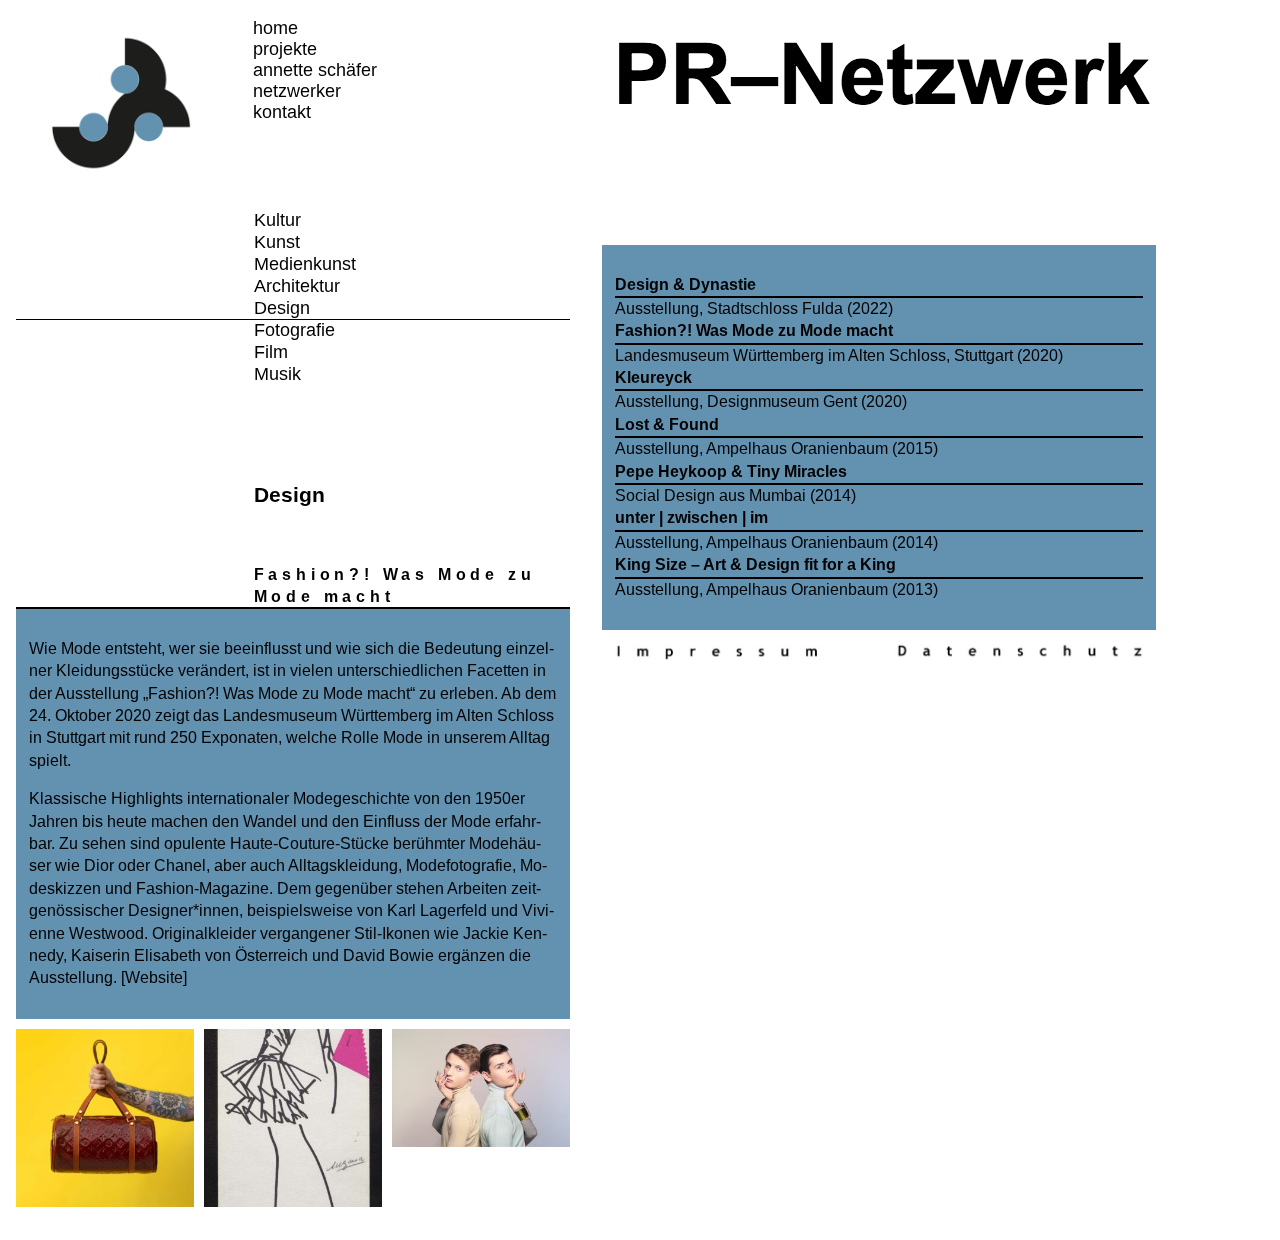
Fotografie (294, 330)
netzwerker (297, 91)
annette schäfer (315, 70)
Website (154, 977)
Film (271, 352)
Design (282, 308)
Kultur (277, 220)
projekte (285, 49)
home (275, 28)
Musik (277, 374)
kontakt (282, 112)
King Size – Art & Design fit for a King (755, 564)
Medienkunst (305, 264)
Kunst (277, 242)
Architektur (297, 286)
